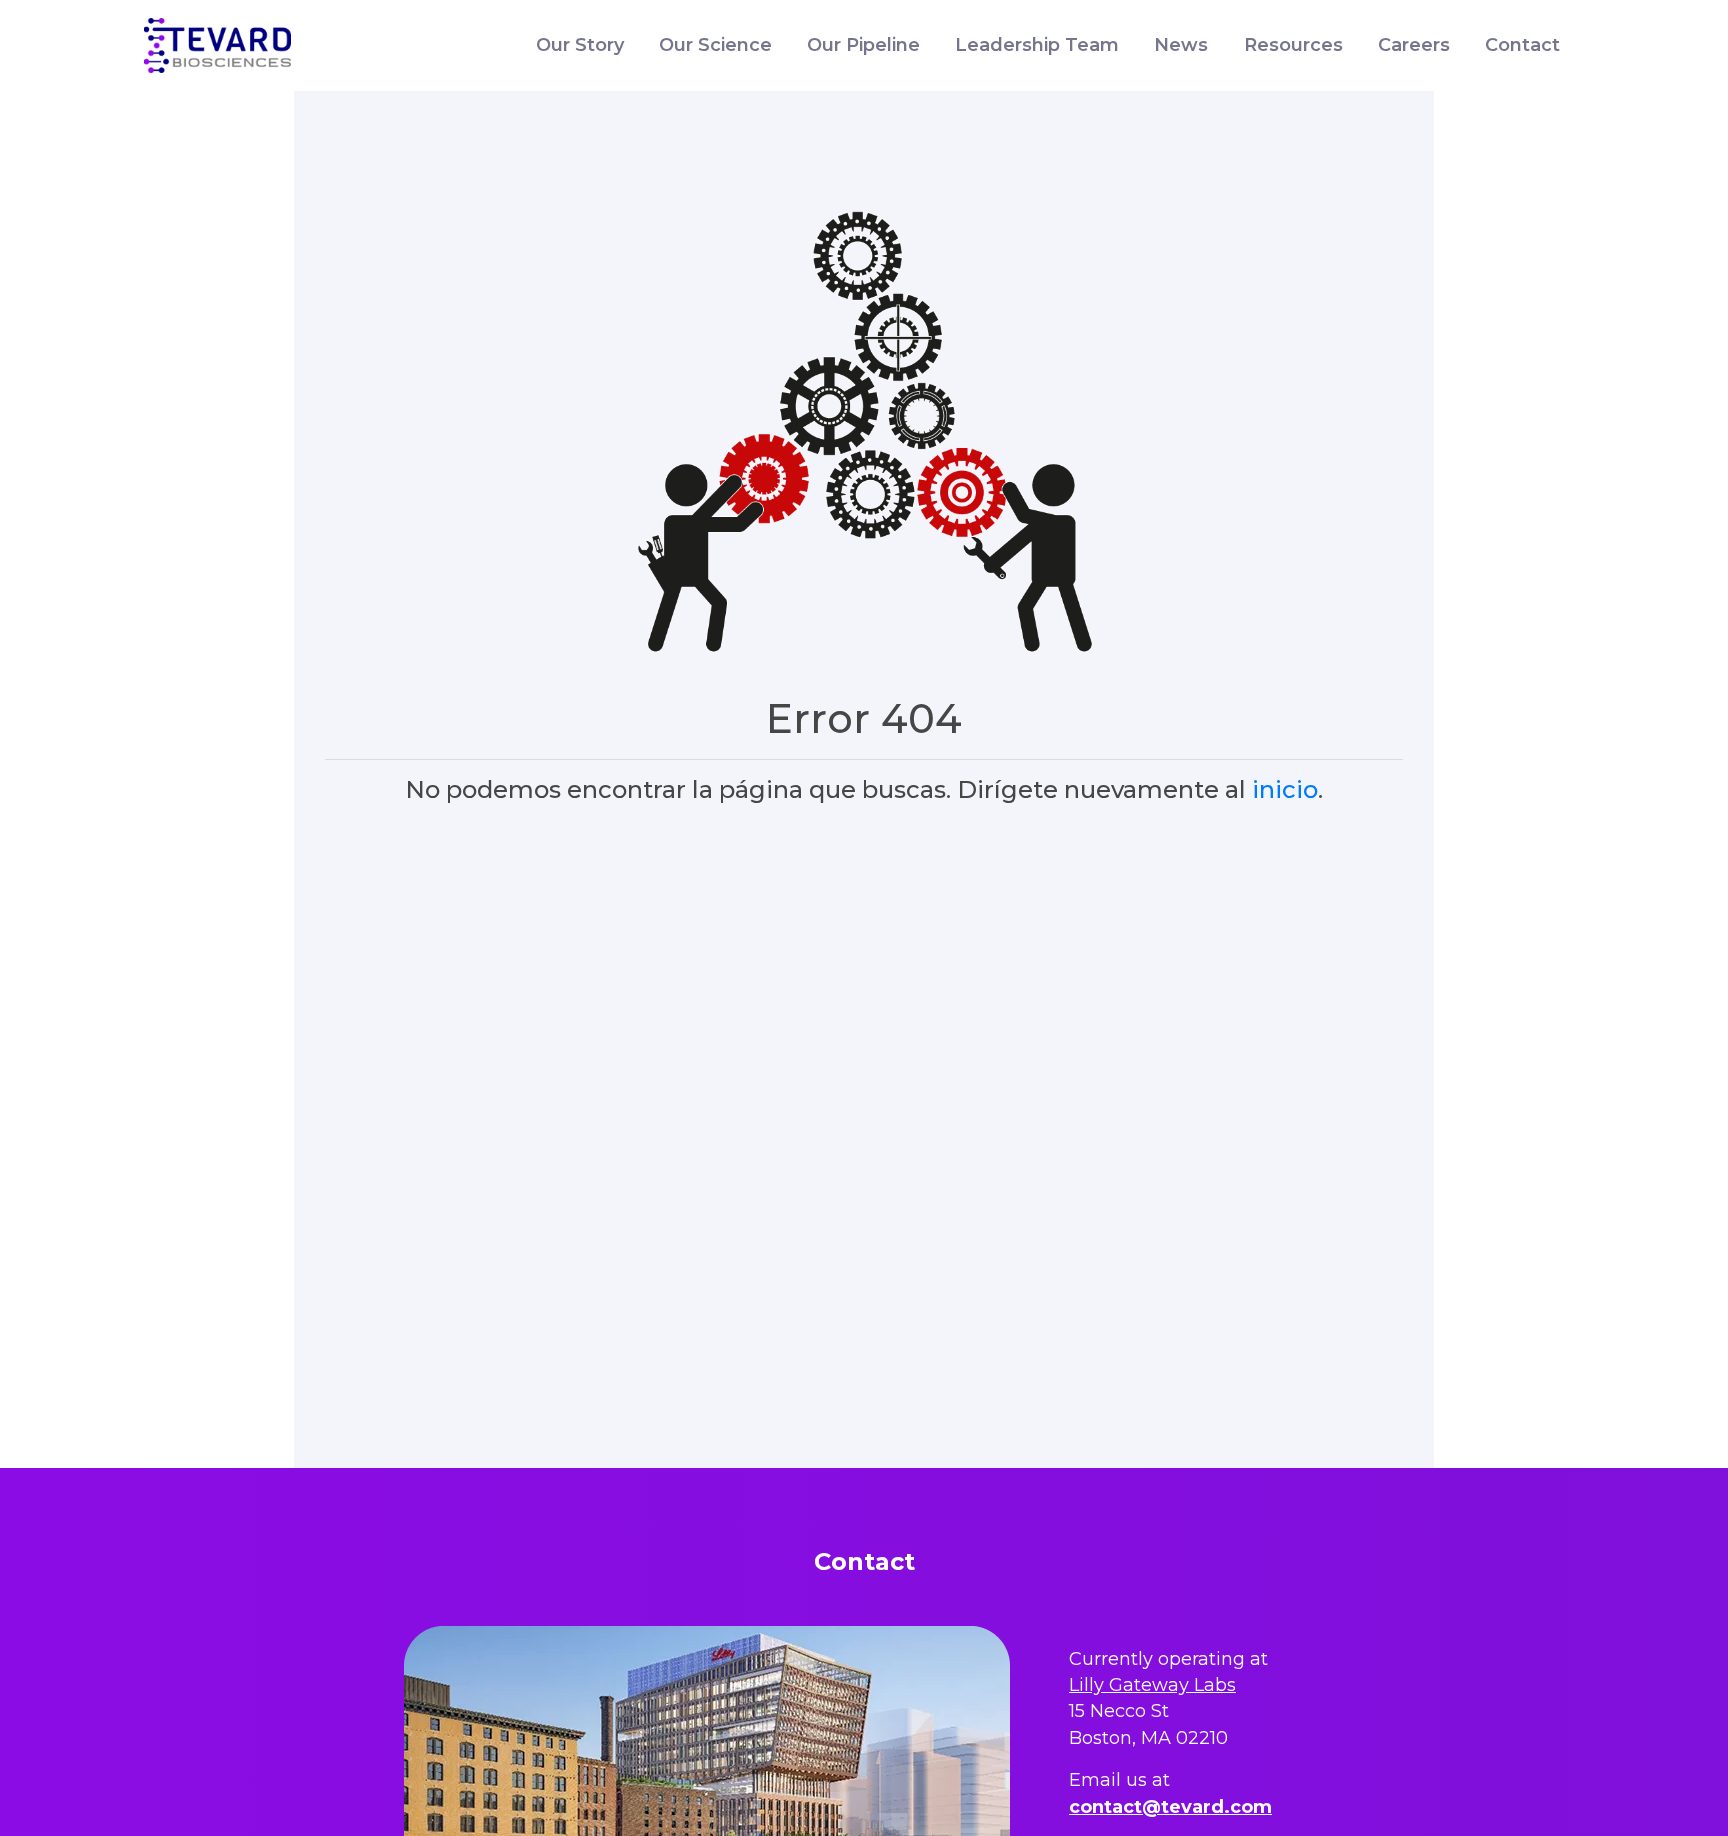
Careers (1414, 45)
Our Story (580, 45)
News (1181, 45)
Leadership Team (1037, 45)
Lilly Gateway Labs (1152, 1685)
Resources (1293, 45)
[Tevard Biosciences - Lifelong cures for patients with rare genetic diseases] (217, 46)
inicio (1285, 789)
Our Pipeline (863, 45)
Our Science (715, 45)
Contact (1522, 45)
